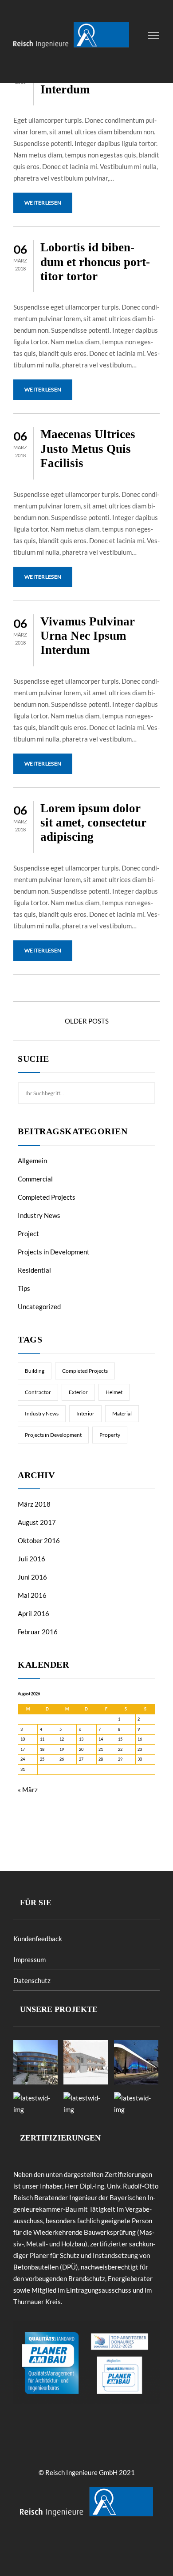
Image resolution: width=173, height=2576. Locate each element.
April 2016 (33, 1613)
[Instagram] (95, 2544)
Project (28, 1234)
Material (122, 1413)
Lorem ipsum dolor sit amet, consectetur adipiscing (93, 823)
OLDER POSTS (87, 1021)
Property (110, 1435)
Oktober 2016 (39, 1540)
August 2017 (37, 1522)
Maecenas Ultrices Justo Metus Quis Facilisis (88, 449)
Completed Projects (47, 1197)
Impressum (29, 1959)
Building (35, 1371)
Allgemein (32, 1161)
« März (28, 1790)
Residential (34, 1270)
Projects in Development (54, 1252)
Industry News (39, 1215)
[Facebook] (83, 2544)
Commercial (35, 1179)
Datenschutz (32, 1980)
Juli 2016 (31, 1559)
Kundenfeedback (38, 1939)
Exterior (78, 1392)
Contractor (38, 1392)
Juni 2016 (32, 1577)
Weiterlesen (43, 203)
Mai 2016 (32, 1595)
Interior (85, 1413)
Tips (24, 1288)
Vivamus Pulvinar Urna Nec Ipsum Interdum (88, 636)
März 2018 (34, 1504)
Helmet (114, 1392)
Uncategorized (39, 1306)
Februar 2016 (38, 1632)
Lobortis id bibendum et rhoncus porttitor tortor (95, 262)
